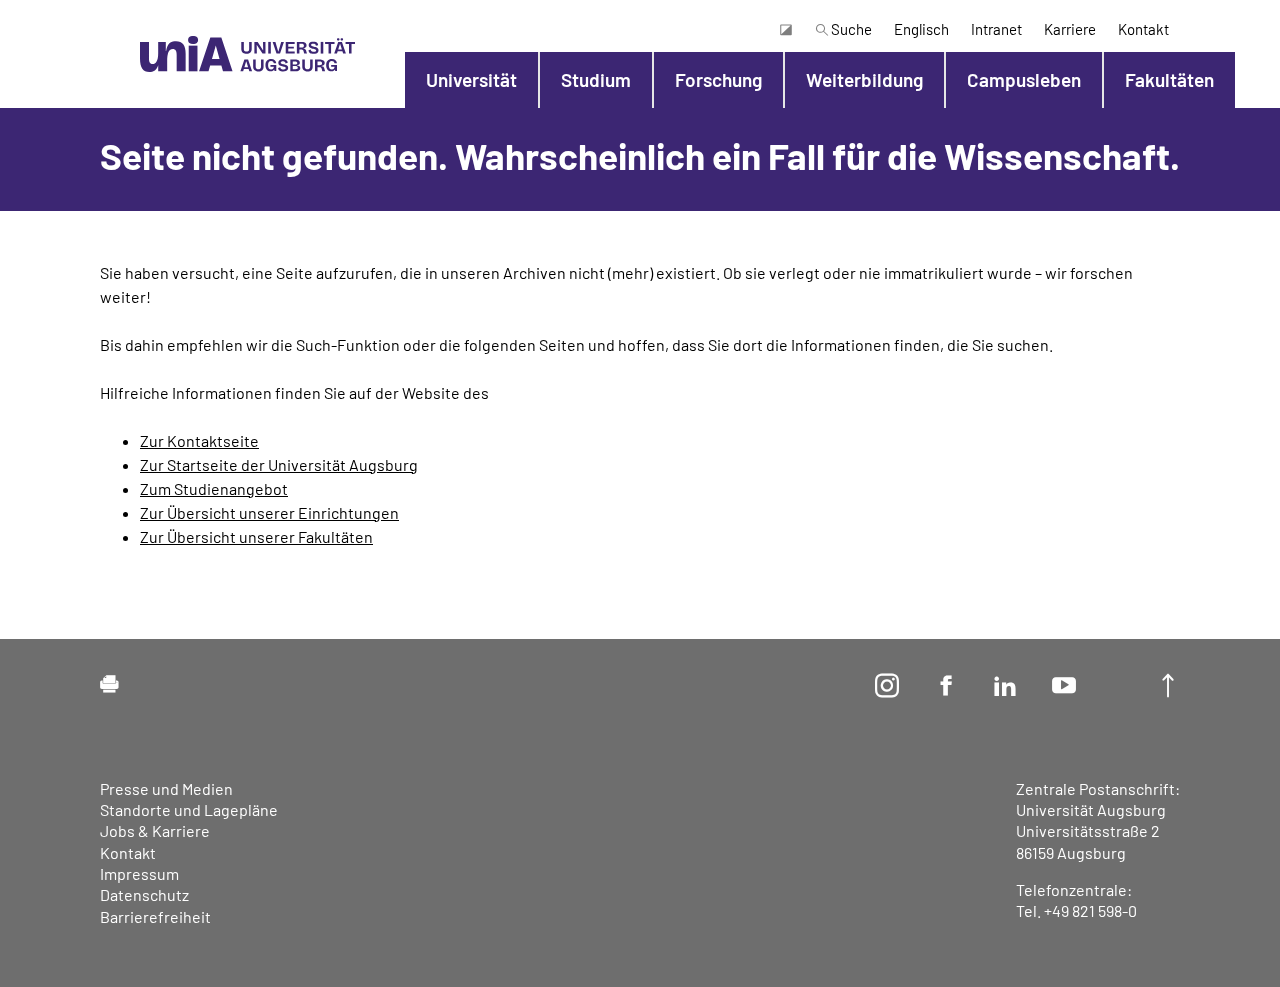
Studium (596, 79)
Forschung (718, 79)
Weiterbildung (864, 79)
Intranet (996, 29)
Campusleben (1024, 79)
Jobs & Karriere (155, 830)
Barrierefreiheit (155, 916)
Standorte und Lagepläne (189, 809)
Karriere (1070, 29)
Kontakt (1143, 29)
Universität (471, 79)
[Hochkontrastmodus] (785, 29)
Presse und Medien (166, 788)
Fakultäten (1169, 79)
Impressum (139, 873)
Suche (850, 29)
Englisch (921, 29)
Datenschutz (144, 894)
